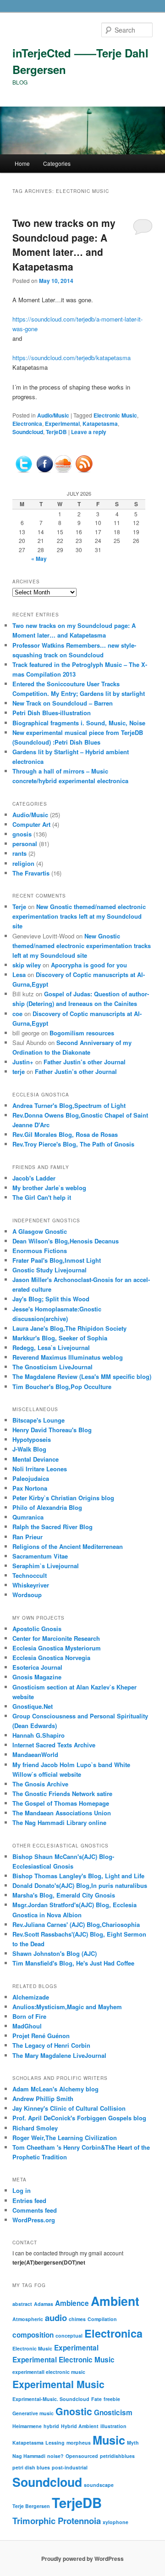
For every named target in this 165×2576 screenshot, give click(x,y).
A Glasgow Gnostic (40, 1231)
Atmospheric (28, 2319)
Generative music (33, 2413)
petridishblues (117, 2456)
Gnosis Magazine (37, 1677)
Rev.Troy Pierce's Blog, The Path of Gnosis (73, 1144)
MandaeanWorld (35, 1754)
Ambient (115, 2301)
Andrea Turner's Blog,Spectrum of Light (69, 1105)
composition (33, 2335)
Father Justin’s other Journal (85, 1062)
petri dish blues (31, 2467)
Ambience (72, 2303)
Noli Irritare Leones (40, 1469)
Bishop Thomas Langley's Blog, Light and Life (78, 1876)
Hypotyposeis (32, 1439)
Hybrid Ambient (80, 2426)
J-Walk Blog (29, 1449)
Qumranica (28, 1517)
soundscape (99, 2485)
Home (22, 163)
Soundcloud (28, 432)
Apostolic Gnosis (37, 1629)
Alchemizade (31, 1997)
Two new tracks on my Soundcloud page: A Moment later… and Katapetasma (64, 245)
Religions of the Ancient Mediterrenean (68, 1546)
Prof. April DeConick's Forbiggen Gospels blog (79, 2118)
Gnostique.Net (33, 1706)
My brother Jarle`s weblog (49, 1188)
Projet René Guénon (41, 2036)
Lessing (55, 2443)
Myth (133, 2443)
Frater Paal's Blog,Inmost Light (57, 1260)
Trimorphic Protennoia (57, 2521)
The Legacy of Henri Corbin (51, 2045)
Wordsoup (27, 1595)
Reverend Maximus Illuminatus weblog (68, 1357)
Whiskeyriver (31, 1585)
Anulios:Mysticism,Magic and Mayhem (67, 2007)
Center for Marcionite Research (56, 1638)
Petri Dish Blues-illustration (52, 713)
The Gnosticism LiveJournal (52, 1367)
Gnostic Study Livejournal (49, 1270)
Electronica (27, 424)
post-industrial (70, 2467)
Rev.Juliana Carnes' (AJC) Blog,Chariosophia (76, 1924)
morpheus (79, 2443)
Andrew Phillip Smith (43, 2099)
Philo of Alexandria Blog (47, 1507)
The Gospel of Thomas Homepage (61, 1803)
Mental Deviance (36, 1459)
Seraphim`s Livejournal (46, 1566)
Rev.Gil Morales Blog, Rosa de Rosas (65, 1134)
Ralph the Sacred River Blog (52, 1527)
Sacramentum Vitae (40, 1556)
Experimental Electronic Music (63, 2360)
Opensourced (82, 2456)
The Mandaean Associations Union (62, 1813)
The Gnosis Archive (40, 1784)
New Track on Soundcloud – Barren (63, 703)
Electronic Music (115, 415)
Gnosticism (113, 2412)
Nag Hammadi (29, 2456)
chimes (77, 2319)
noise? (55, 2456)
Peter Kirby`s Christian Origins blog (63, 1498)
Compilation (102, 2319)
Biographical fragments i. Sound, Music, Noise (79, 723)
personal (25, 844)
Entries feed (29, 2200)
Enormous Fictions (40, 1251)
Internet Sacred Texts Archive (54, 1745)
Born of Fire (29, 2016)
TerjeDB (56, 432)
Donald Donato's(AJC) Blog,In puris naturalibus (80, 1885)
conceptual (69, 2336)
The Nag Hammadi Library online (59, 1822)
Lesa (19, 974)
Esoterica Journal (37, 1667)
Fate (96, 2399)
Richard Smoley (35, 2128)
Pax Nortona (30, 1488)
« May (39, 559)
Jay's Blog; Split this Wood (51, 1299)
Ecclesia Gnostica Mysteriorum (57, 1648)
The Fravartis (31, 873)
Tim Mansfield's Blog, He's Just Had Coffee (73, 1963)
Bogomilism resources (82, 1033)
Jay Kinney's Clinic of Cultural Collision (69, 2108)
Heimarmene (27, 2426)
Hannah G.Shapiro (38, 1735)
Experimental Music (58, 2384)
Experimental (62, 424)
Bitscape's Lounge (38, 1420)
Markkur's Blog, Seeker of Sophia (60, 1338)
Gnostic (74, 2411)
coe (17, 1014)
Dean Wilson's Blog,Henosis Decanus (66, 1241)
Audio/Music (53, 415)
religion (23, 863)
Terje (19, 907)
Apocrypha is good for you (89, 965)
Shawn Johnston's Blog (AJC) (55, 1953)
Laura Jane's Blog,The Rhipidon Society (69, 1328)
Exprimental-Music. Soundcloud (51, 2399)
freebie (112, 2399)
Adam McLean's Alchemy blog (55, 2089)
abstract (22, 2304)
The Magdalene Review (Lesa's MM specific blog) (82, 1376)
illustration (113, 2426)
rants (19, 853)
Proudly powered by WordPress (82, 2559)
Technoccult (30, 1575)
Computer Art (31, 824)
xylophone (115, 2522)
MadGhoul (27, 2026)
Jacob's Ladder (34, 1178)
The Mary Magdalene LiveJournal (59, 2055)
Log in (22, 2190)
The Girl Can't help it (42, 1197)
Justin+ (23, 1062)
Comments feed (35, 2210)
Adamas (44, 2304)
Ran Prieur (27, 1537)
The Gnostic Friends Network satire (62, 1794)
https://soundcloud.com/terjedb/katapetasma (71, 358)
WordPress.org (34, 2220)
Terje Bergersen (31, 2506)
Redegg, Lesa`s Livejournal (51, 1347)
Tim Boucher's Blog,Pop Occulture (62, 1387)
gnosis (22, 834)
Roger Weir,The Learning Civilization (65, 2138)
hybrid (51, 2426)
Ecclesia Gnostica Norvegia (51, 1658)
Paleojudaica (31, 1478)
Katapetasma (100, 424)
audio (56, 2318)
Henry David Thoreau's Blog (52, 1430)
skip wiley (27, 965)
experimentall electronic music (49, 2372)
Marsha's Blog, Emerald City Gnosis (64, 1895)
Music (109, 2440)
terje (19, 1071)
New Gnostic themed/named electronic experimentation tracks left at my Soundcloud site (79, 916)
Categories (57, 163)
